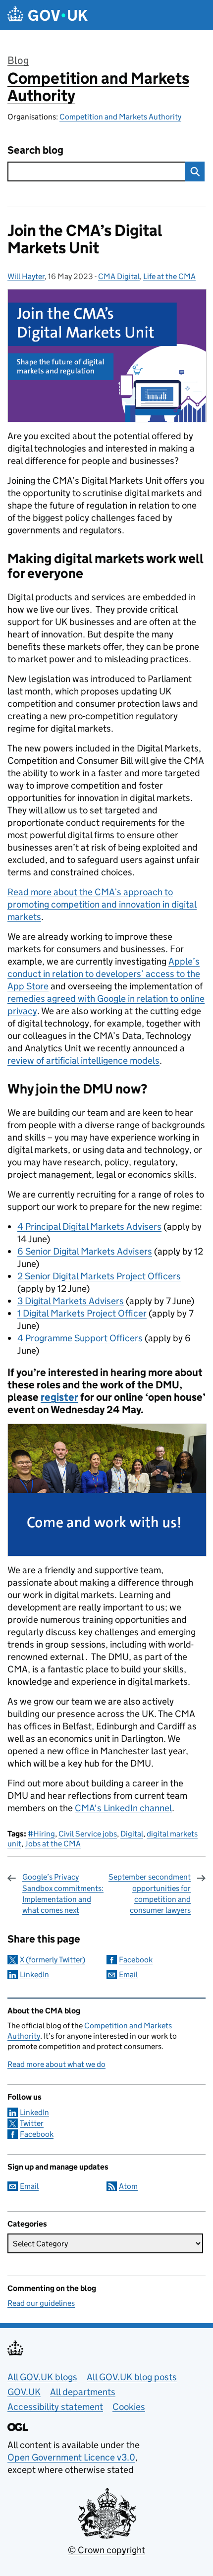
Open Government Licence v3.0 (71, 2457)
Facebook (136, 1960)
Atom (128, 2186)
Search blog (35, 150)
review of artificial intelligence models (83, 1060)
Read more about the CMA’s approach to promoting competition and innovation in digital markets (102, 904)
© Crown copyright (106, 2550)
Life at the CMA (169, 276)
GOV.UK (24, 2392)
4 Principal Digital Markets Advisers (89, 1227)
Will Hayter (26, 276)
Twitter (32, 2123)
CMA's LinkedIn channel (123, 1808)
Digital (132, 1834)
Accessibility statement (55, 2407)
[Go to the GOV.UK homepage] (48, 15)
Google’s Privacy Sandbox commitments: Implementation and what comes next (63, 1893)
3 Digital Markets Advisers (71, 1301)
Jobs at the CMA (53, 1844)
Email (128, 1975)
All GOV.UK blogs (42, 2377)
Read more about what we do (56, 2064)
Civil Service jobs (88, 1834)
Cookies (129, 2407)
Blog (18, 60)
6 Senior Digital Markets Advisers (85, 1251)
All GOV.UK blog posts (132, 2377)
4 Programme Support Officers (80, 1338)
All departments (83, 2392)
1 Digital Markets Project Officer (82, 1313)
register (59, 1397)
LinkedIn (34, 1975)
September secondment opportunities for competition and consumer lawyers (150, 1893)
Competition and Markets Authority (98, 87)
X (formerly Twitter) (53, 1960)
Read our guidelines (41, 2303)
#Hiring (41, 1834)
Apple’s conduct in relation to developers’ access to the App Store (104, 974)
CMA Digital (119, 276)
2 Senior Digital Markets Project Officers (99, 1276)
